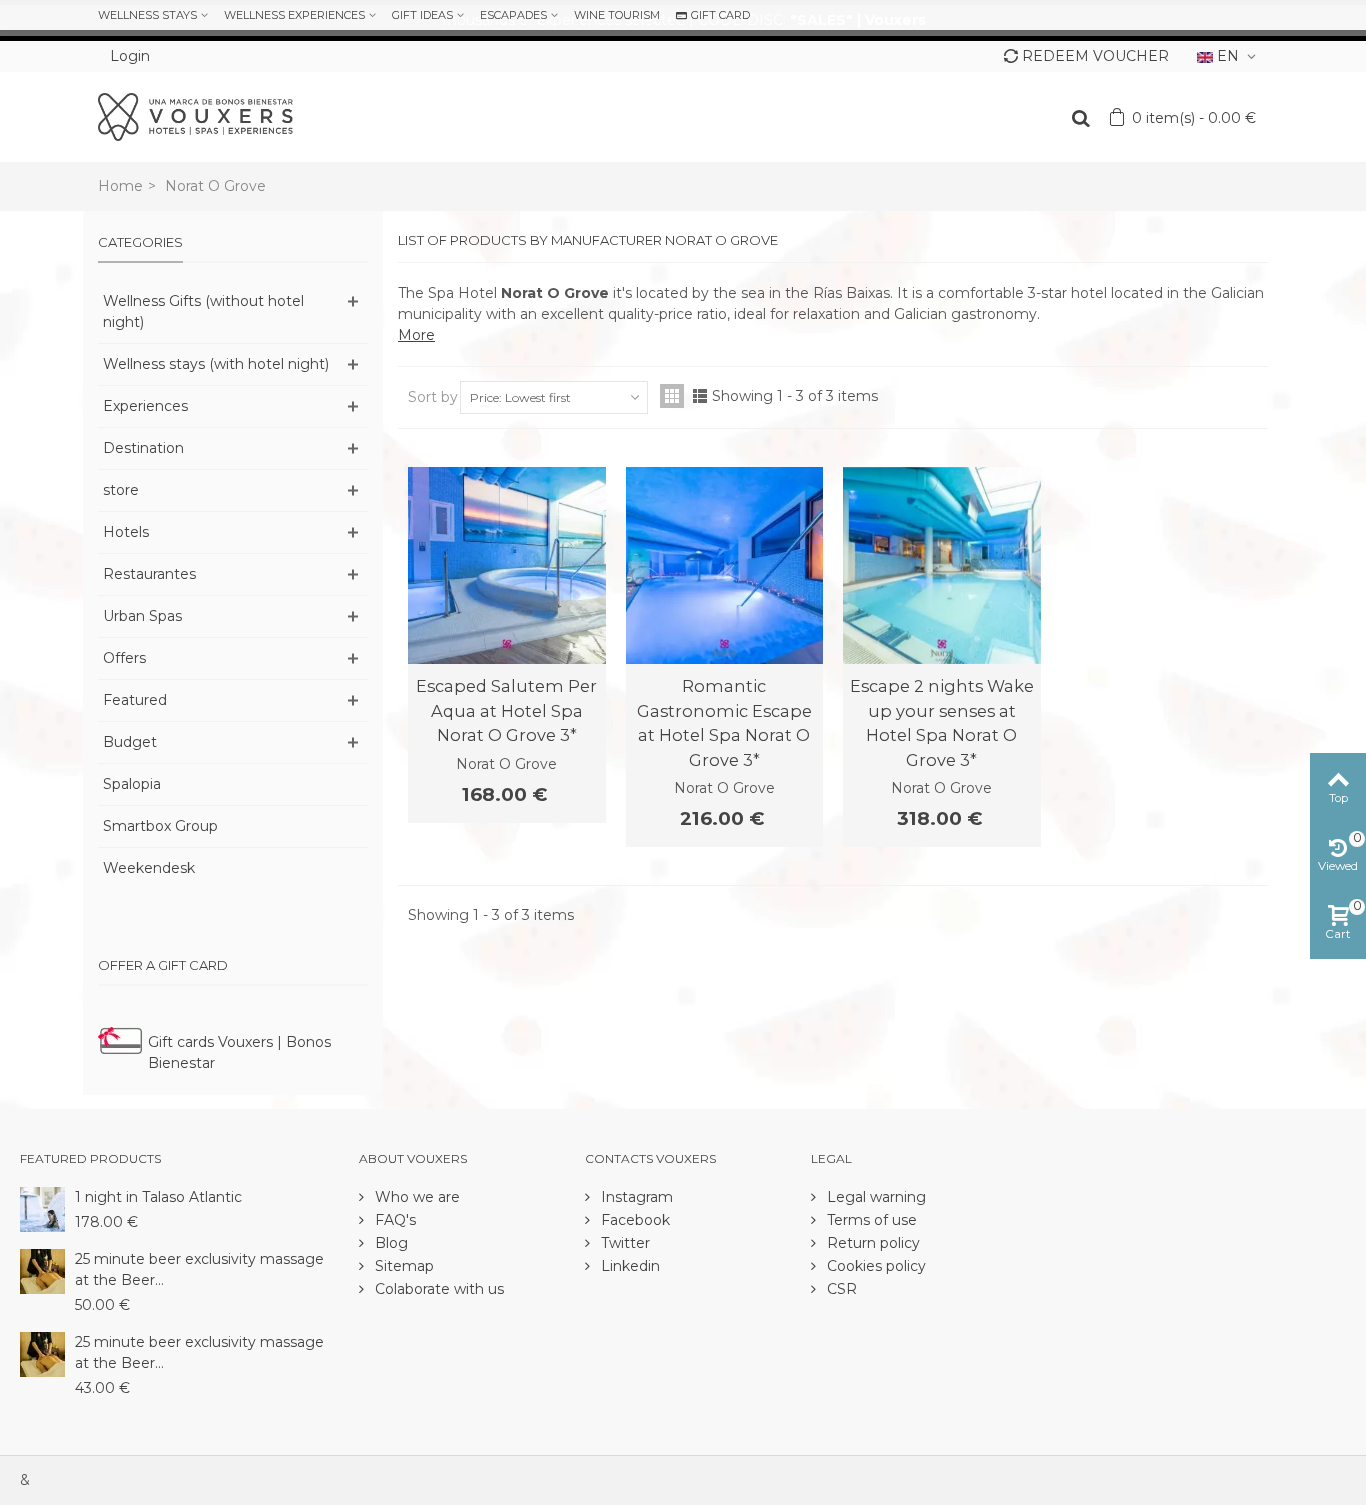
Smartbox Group (160, 826)
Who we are (415, 1197)
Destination (143, 448)
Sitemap (402, 1266)
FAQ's (393, 1220)
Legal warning (874, 1197)
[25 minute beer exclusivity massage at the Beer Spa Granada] (42, 1353)
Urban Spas (142, 616)
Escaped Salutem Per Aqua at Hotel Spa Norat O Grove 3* (506, 710)
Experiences (145, 406)
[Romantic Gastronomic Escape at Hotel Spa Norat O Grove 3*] (725, 566)
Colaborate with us (437, 1289)
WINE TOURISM (617, 15)
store (121, 490)
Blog (389, 1243)
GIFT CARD (720, 15)
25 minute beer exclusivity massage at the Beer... (199, 1269)
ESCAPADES (513, 15)
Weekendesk (149, 868)
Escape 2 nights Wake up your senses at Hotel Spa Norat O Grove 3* (942, 722)
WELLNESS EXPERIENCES (294, 15)
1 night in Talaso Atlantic (158, 1197)
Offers (124, 658)
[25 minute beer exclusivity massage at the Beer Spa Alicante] (42, 1270)
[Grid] (672, 396)
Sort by (433, 397)
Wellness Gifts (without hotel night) (203, 311)
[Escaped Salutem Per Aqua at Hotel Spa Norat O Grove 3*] (507, 566)
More (416, 335)
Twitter (623, 1243)
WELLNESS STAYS (147, 15)
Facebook (633, 1220)
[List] (700, 396)
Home (120, 186)
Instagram (635, 1197)
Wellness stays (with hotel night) (216, 364)
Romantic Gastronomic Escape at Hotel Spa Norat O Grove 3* (724, 722)
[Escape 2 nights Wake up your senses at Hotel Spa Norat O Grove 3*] (942, 566)
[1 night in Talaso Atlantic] (42, 1208)
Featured (135, 700)
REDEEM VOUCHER (1095, 56)
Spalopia (132, 784)
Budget (130, 742)
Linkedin (628, 1266)
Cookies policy (874, 1266)
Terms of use (870, 1220)
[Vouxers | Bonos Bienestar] (195, 116)
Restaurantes (149, 574)
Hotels (126, 532)
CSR (840, 1289)
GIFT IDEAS (422, 15)
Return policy (871, 1243)
